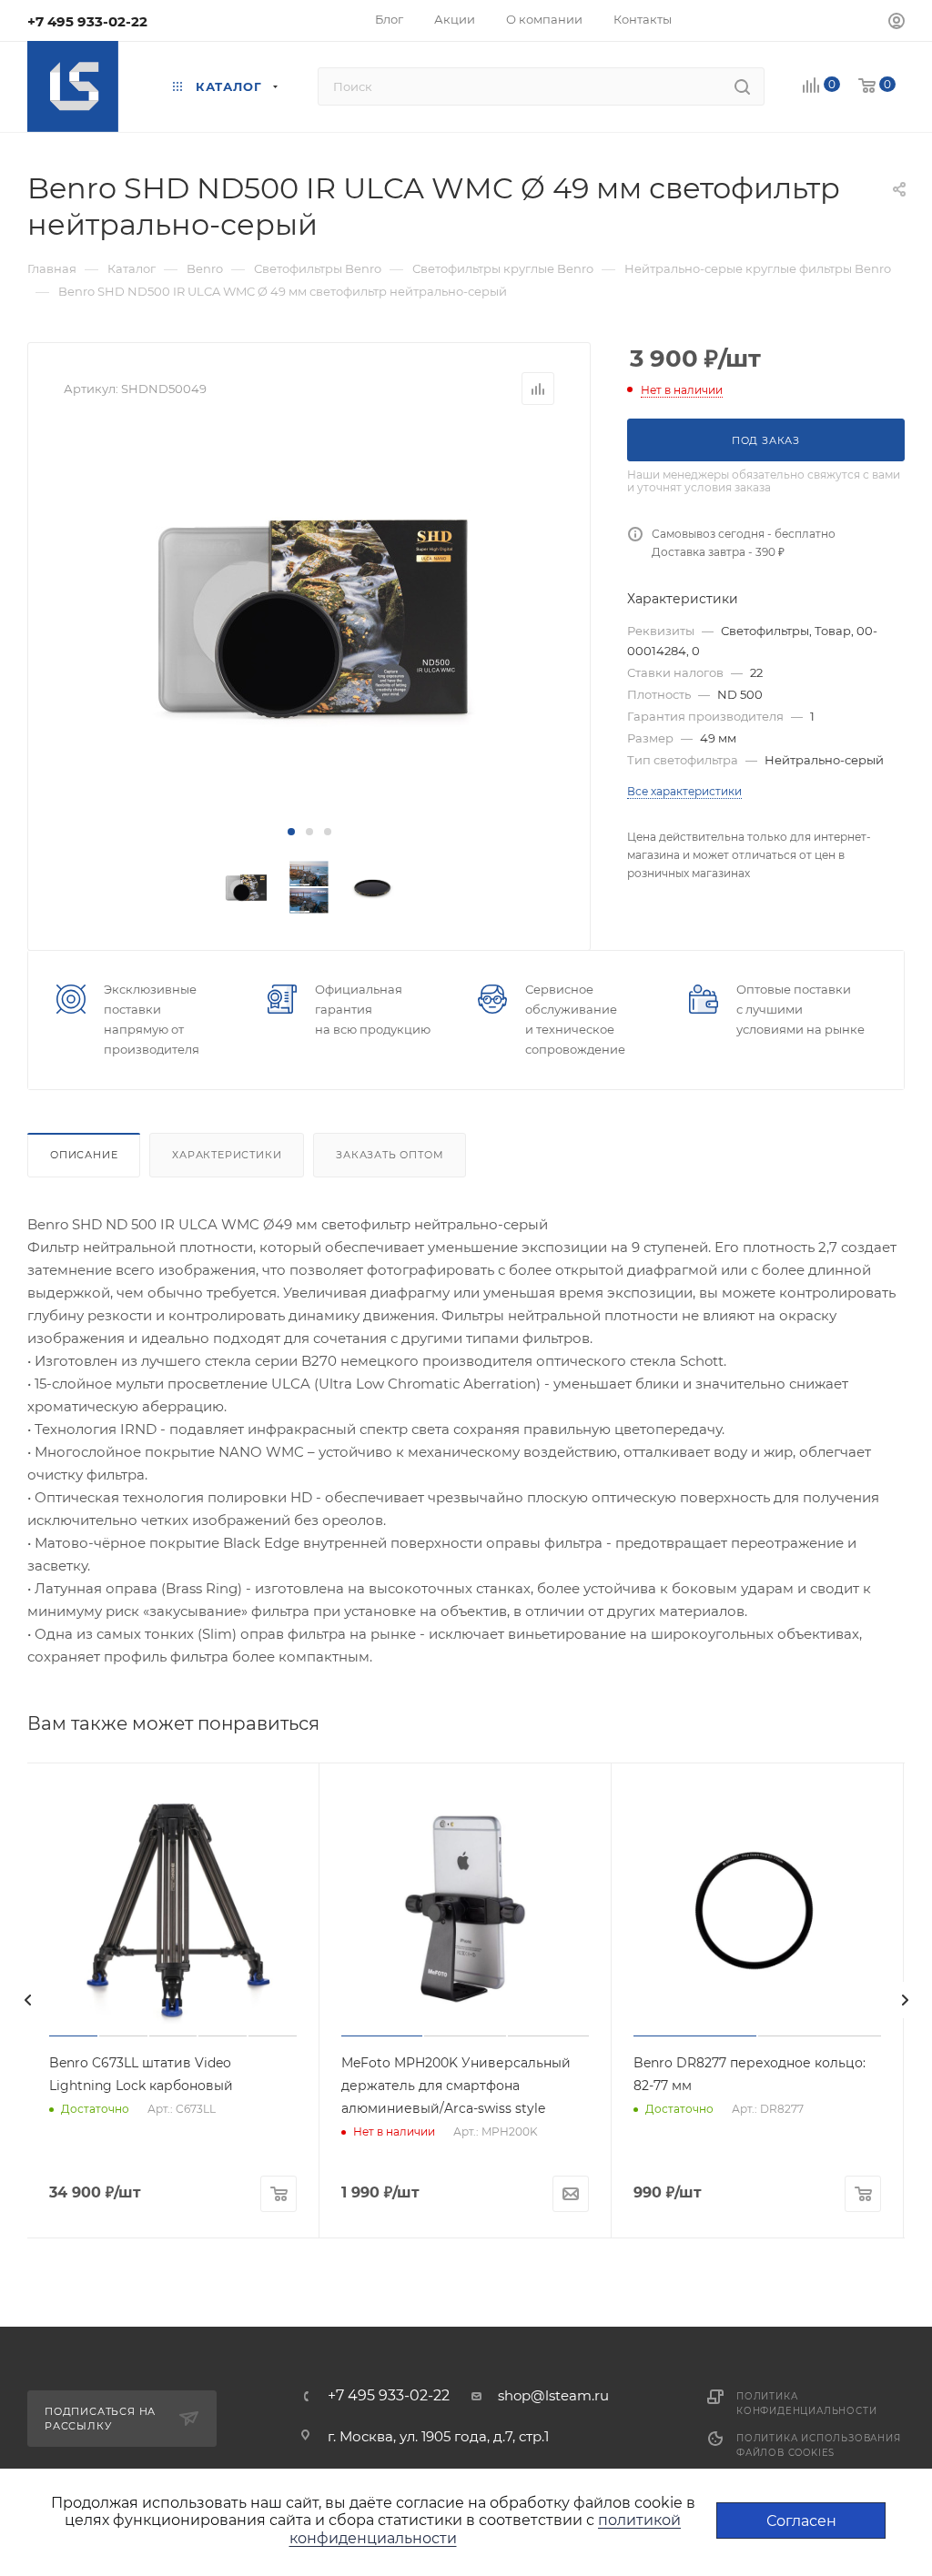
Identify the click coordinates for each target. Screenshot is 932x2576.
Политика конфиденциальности (806, 2404)
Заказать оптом (390, 1155)
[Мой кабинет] (897, 23)
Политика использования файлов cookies (819, 2445)
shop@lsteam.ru (553, 2395)
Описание (84, 1155)
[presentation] (27, 2000)
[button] (291, 832)
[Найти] (742, 86)
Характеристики (227, 1155)
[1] (309, 614)
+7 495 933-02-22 (87, 21)
